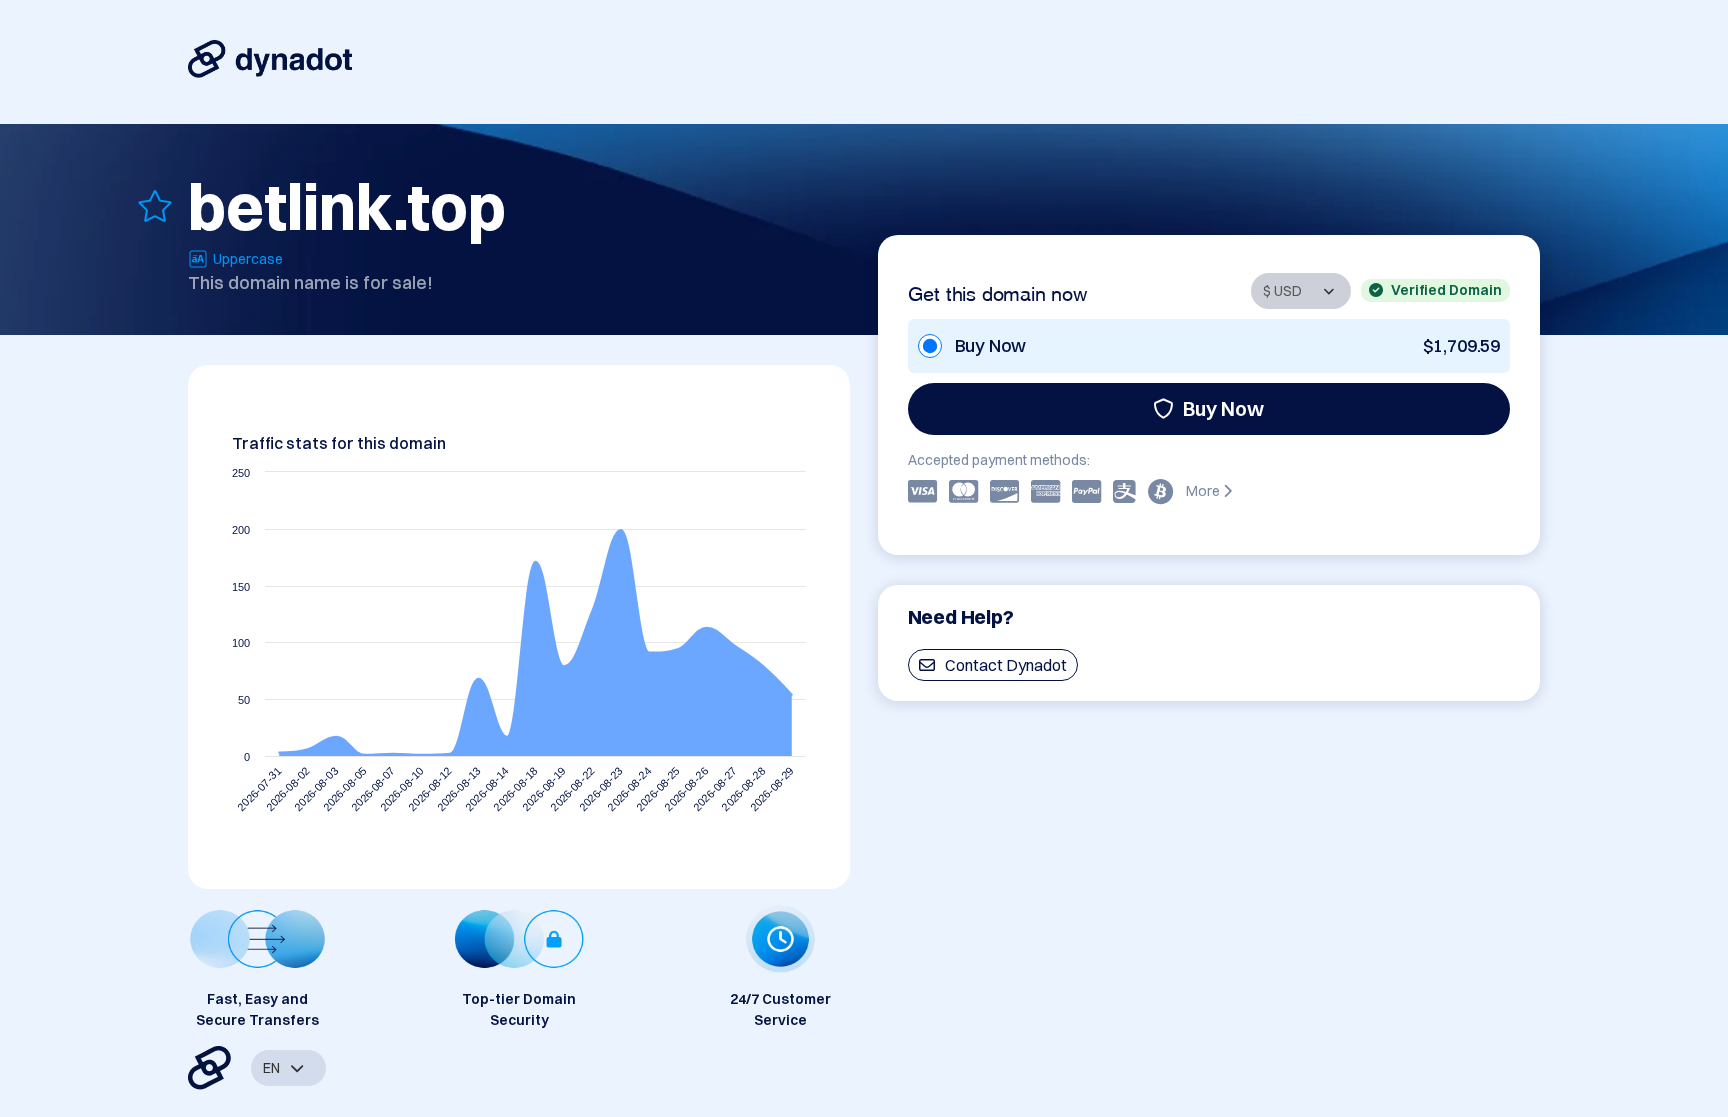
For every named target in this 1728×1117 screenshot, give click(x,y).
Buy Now (1223, 408)
